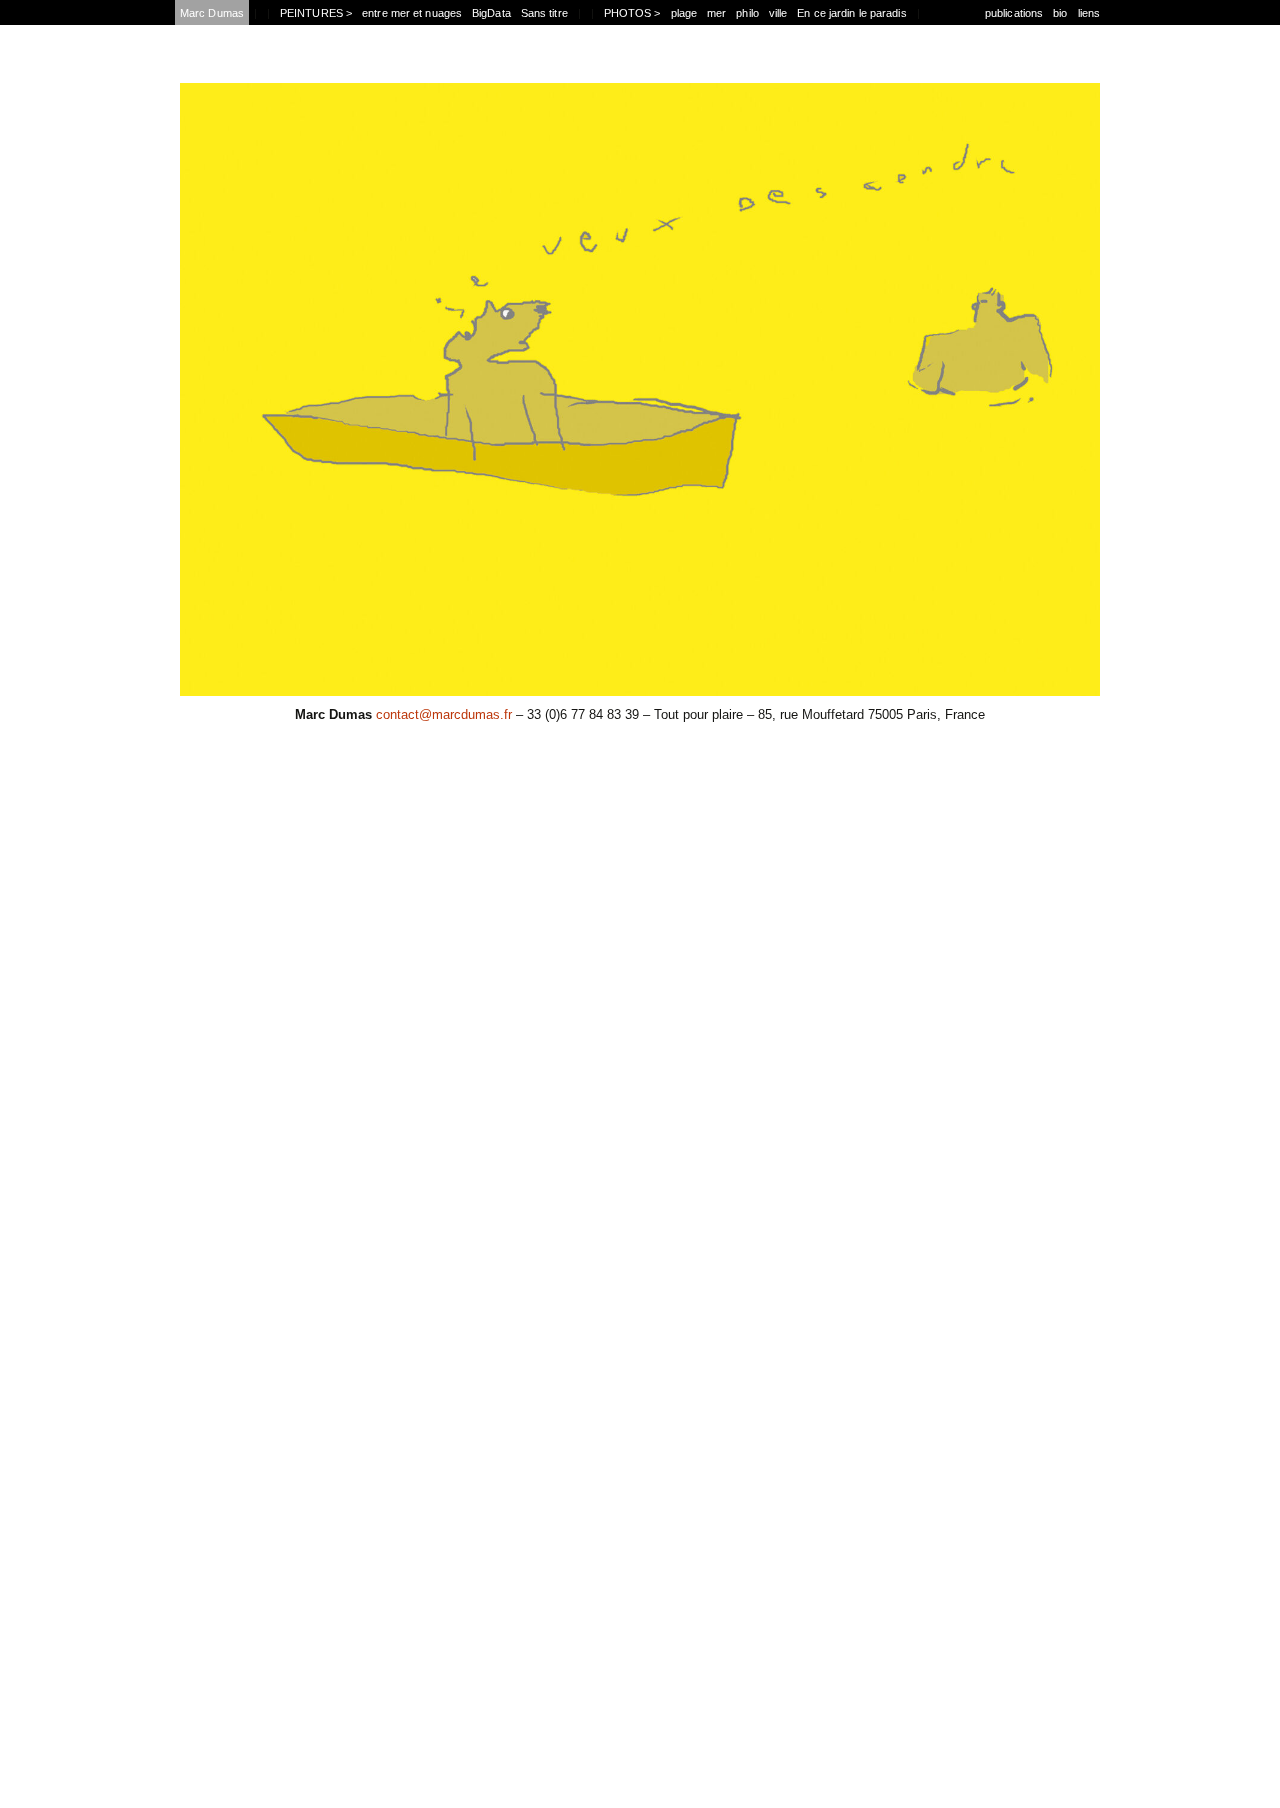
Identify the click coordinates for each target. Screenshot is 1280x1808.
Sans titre (544, 13)
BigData (491, 13)
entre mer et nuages (412, 13)
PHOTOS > (632, 13)
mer (716, 13)
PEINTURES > (316, 13)
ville (778, 13)
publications (1014, 13)
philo (747, 13)
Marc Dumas (212, 13)
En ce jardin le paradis (851, 13)
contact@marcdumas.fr (444, 714)
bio (1060, 13)
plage (684, 13)
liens (1089, 13)
